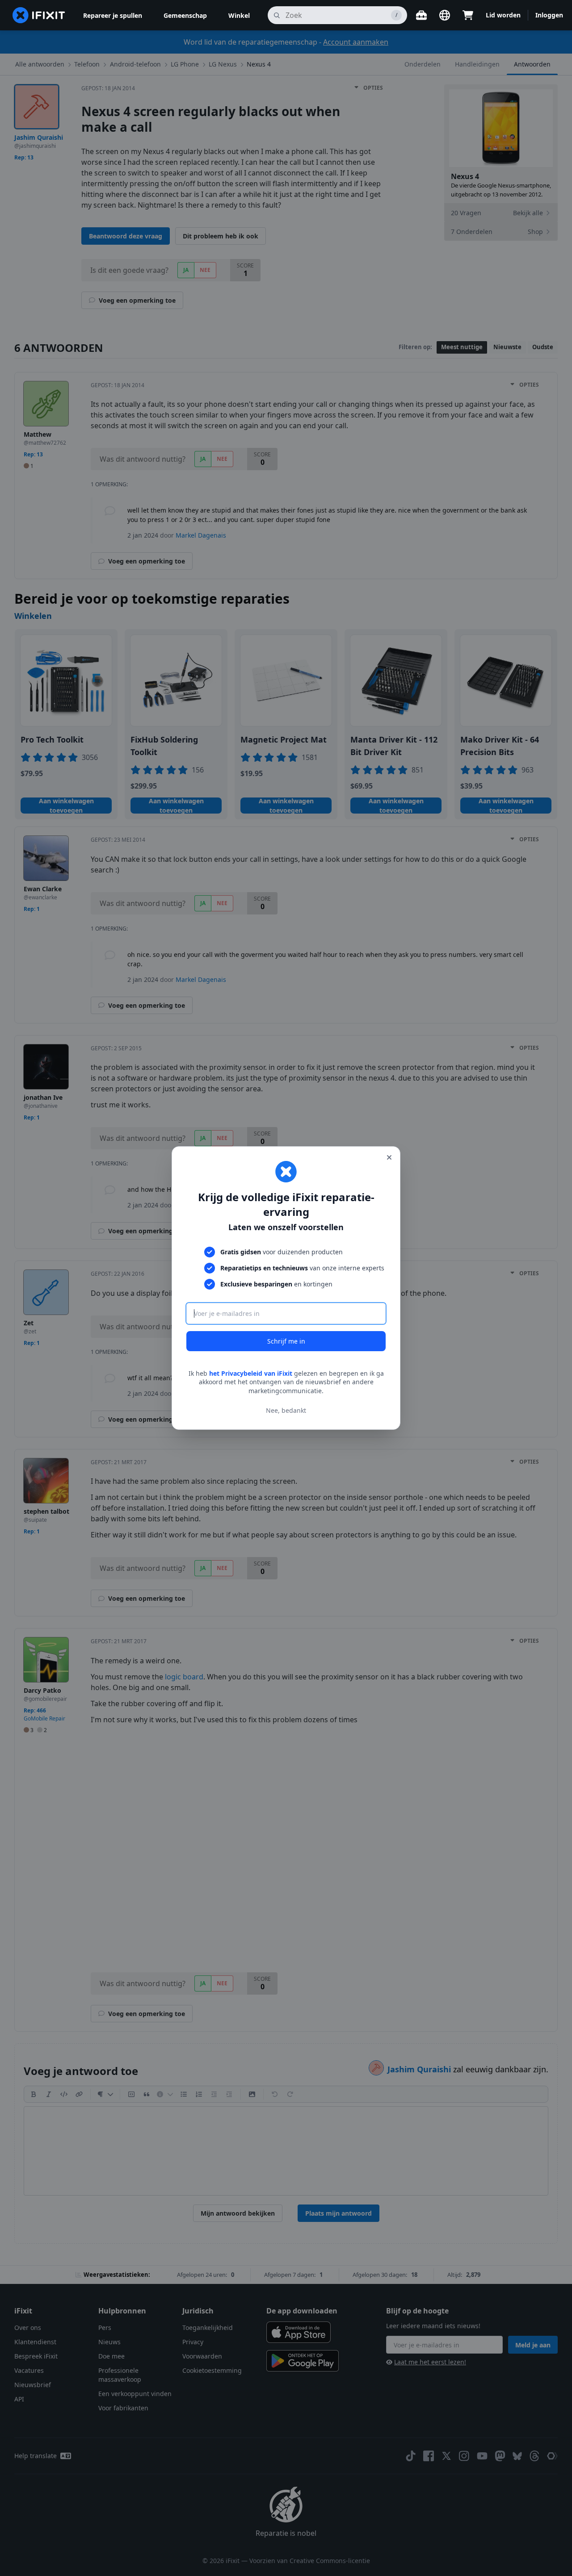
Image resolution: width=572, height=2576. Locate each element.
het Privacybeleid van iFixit (251, 1373)
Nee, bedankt (286, 1410)
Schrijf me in (286, 1341)
